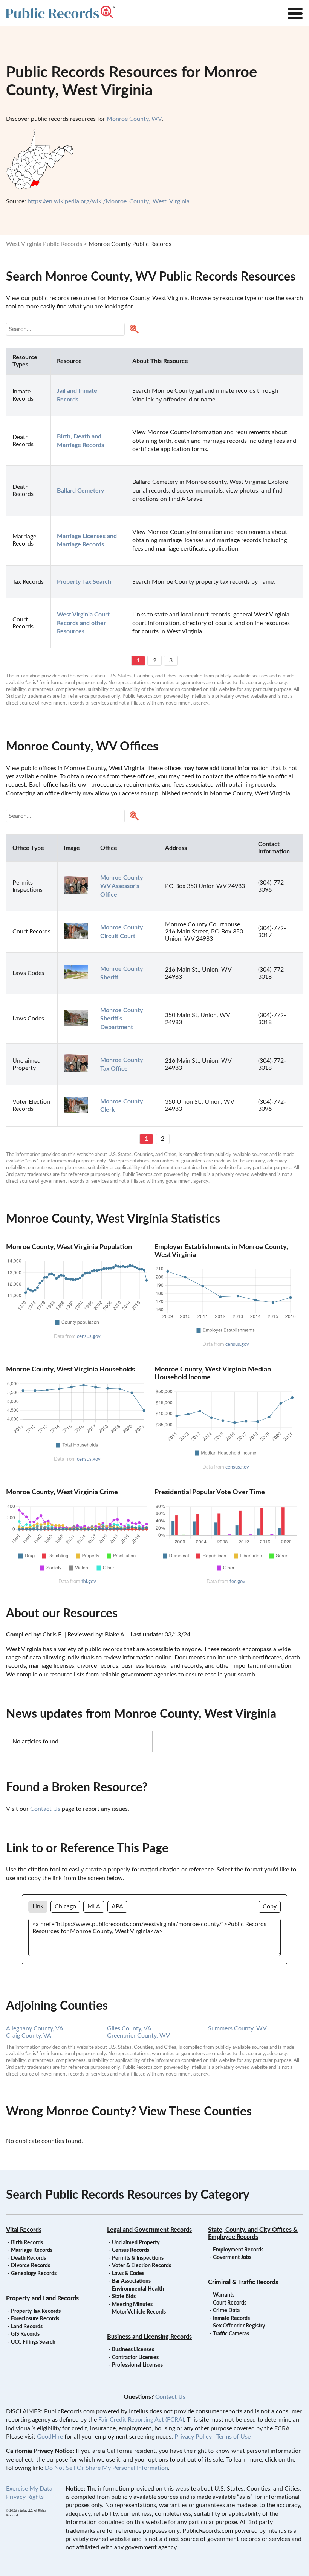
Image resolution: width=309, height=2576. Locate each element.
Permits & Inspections (138, 2258)
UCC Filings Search (33, 2342)
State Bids (124, 2297)
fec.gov (237, 1582)
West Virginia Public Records (44, 244)
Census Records (131, 2250)
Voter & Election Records (141, 2266)
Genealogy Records (34, 2274)
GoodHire (50, 2437)
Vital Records (24, 2230)
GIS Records (25, 2334)
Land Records (27, 2327)
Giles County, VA (129, 2028)
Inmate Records (231, 2318)
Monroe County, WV (134, 119)
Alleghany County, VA (35, 2028)
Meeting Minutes (132, 2305)
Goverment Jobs (232, 2257)
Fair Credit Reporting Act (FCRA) (141, 2420)
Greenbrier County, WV (138, 2036)
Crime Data (226, 2311)
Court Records (230, 2303)
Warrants (224, 2295)
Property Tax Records (36, 2311)
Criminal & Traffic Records (243, 2282)
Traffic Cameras (231, 2334)
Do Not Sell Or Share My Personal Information (106, 2468)
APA (117, 1906)
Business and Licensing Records (149, 2337)
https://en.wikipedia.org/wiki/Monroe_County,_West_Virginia (109, 201)
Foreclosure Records (35, 2319)
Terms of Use (233, 2437)
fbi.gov (89, 1582)
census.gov (89, 1336)
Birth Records (27, 2243)
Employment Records (238, 2250)
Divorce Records (31, 2266)
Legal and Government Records (149, 2230)
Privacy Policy (193, 2437)
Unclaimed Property (136, 2243)
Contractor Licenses (135, 2358)
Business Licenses (133, 2350)
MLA (94, 1906)
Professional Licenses (137, 2365)
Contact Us (45, 1809)
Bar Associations (131, 2281)
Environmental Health (138, 2289)
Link (38, 1906)
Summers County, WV (237, 2028)
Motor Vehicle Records (139, 2312)
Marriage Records (32, 2250)
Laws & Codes (128, 2274)
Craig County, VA (29, 2036)
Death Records (28, 2258)
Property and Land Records (42, 2298)
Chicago (65, 1906)
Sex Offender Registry (239, 2326)
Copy (270, 1906)
